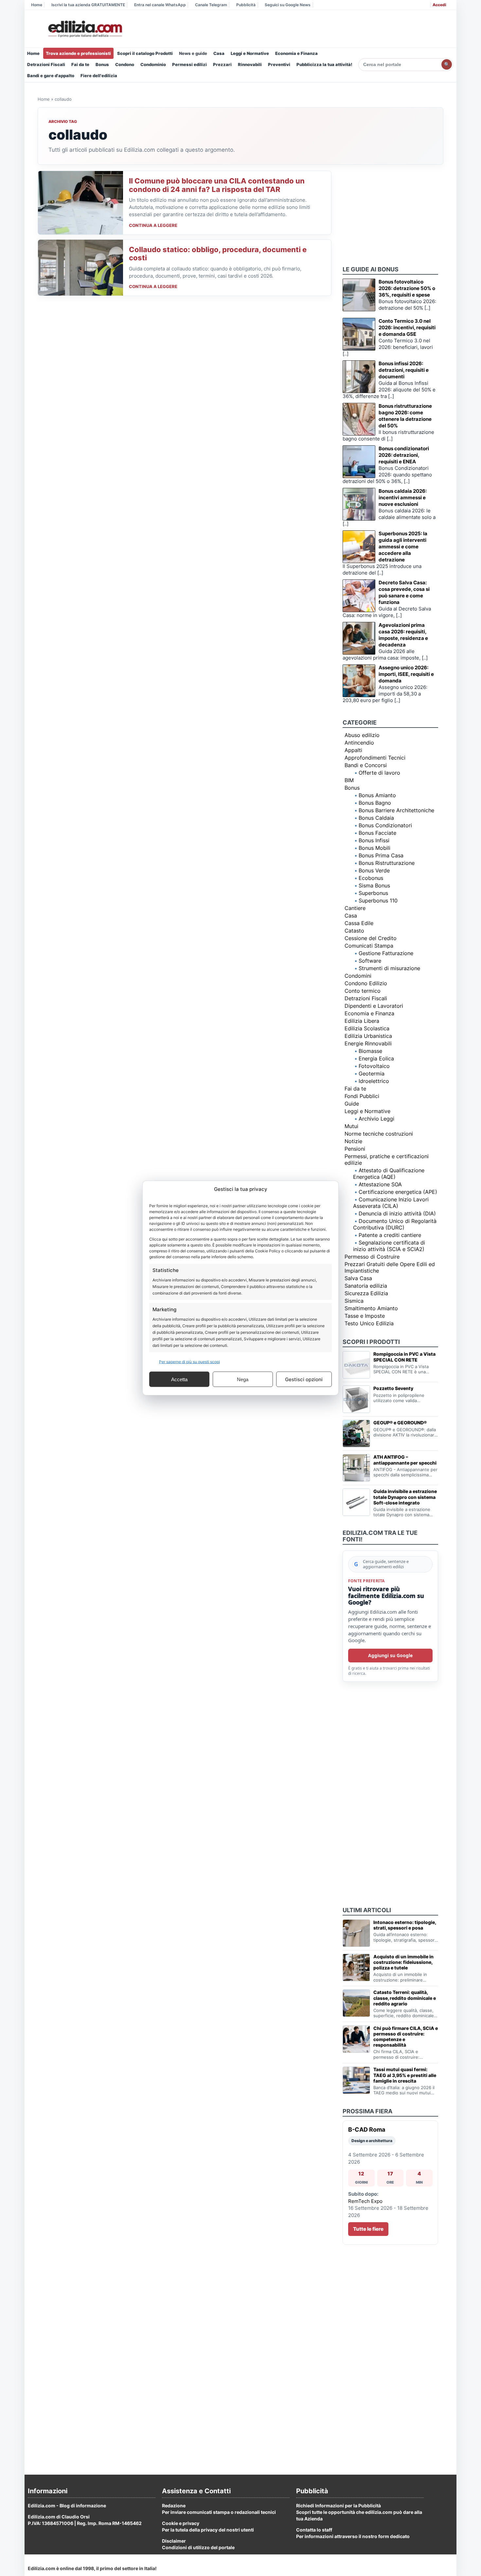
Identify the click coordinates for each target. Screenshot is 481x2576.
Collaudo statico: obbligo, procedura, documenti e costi (218, 254)
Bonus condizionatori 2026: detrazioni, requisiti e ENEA (404, 455)
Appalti (353, 750)
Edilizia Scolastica (367, 1028)
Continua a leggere (153, 225)
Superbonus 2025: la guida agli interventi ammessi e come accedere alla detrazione (403, 547)
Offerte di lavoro (379, 773)
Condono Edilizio (366, 983)
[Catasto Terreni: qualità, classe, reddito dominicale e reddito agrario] (356, 2003)
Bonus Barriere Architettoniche (396, 810)
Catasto (354, 931)
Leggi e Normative (250, 53)
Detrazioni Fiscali (46, 64)
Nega (243, 1379)
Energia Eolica (376, 1058)
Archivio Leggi (376, 1119)
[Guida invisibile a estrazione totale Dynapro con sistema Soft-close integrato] (356, 1502)
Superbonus (373, 893)
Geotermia (372, 1073)
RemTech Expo (365, 2201)
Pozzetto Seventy (393, 1388)
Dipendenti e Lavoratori (374, 1006)
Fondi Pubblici (362, 1096)
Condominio (153, 64)
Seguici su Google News (288, 5)
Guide (352, 1104)
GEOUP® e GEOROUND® (400, 1423)
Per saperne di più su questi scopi (189, 1362)
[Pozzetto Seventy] (356, 1399)
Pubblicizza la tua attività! (324, 64)
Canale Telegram (211, 5)
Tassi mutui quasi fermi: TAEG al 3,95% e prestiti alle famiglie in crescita (405, 2075)
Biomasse (370, 1051)
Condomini (358, 976)
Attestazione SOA (380, 1184)
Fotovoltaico (374, 1066)
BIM (349, 780)
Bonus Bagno (375, 803)
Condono (125, 64)
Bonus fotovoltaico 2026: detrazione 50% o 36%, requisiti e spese (407, 288)
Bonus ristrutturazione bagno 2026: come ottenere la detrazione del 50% (405, 416)
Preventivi (279, 64)
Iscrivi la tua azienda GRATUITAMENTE (88, 5)
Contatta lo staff (314, 2530)
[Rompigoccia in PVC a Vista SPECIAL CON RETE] (356, 1365)
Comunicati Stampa (369, 946)
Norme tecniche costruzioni (379, 1134)
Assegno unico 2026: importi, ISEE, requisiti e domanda (406, 674)
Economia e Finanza (296, 53)
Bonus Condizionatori (385, 825)
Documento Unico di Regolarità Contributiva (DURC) (395, 1224)
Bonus (102, 64)
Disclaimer (174, 2541)
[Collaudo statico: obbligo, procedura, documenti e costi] (80, 268)
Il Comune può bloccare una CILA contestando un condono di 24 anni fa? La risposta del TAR (217, 185)
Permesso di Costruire (372, 1257)
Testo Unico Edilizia (369, 1323)
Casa (219, 53)
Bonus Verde (374, 870)
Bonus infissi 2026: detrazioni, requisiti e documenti (404, 370)
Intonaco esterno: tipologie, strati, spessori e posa (405, 1925)
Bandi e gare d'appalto (51, 76)
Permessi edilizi (189, 64)
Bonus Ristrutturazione (387, 863)
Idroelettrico (374, 1081)
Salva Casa (358, 1278)
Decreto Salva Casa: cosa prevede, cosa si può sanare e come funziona (404, 592)
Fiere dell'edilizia (99, 76)
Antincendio (359, 743)
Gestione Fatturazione (386, 953)
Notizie (353, 1141)
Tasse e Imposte (365, 1316)
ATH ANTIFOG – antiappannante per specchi (405, 1460)
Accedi (439, 5)
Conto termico (363, 991)
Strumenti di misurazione (389, 968)
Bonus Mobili (374, 848)
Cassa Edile (359, 923)
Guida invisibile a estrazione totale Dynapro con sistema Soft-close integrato (405, 1497)
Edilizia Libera (362, 1021)
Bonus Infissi (374, 840)
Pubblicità (246, 5)
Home (37, 5)
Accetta (179, 1379)
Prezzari (222, 64)
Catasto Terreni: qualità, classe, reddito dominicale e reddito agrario (405, 1998)
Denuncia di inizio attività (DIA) (397, 1213)
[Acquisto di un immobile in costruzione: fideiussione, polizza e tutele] (356, 1967)
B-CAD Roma (367, 2129)
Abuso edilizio (362, 735)
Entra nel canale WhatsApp (160, 5)
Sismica (354, 1301)
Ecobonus (371, 878)
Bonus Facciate (377, 833)
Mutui (351, 1126)
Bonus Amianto (377, 795)
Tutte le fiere (368, 2229)
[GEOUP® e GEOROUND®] (356, 1434)
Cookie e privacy (181, 2523)
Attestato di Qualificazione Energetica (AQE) (389, 1174)
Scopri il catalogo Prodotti (145, 53)
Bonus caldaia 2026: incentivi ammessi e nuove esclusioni (403, 498)
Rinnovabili (250, 64)
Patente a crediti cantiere (390, 1235)
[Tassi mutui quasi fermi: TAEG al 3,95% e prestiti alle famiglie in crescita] (356, 2080)
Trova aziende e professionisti (78, 53)
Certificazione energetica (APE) (398, 1192)
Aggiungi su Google (390, 1655)
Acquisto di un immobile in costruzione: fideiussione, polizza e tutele (403, 1962)
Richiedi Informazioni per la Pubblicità (338, 2506)
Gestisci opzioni (304, 1379)
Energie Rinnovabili (368, 1043)
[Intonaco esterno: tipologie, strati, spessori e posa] (356, 1933)
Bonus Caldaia (376, 818)
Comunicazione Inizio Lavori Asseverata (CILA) (391, 1203)
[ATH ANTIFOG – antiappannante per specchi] (356, 1468)
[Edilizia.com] (84, 29)
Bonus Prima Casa (381, 855)
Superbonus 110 (378, 901)
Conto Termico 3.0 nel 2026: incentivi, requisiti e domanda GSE (407, 327)
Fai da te (80, 64)
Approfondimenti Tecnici (375, 758)
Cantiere (355, 908)
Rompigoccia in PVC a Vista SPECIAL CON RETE (404, 1357)
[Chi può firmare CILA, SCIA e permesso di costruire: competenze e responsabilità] (356, 2039)
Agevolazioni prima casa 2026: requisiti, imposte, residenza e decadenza (403, 635)
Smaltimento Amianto (371, 1308)
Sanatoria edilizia (366, 1286)
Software (370, 961)
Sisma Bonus (374, 885)
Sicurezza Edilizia (366, 1293)
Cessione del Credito (371, 938)
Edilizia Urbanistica (368, 1036)
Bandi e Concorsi (366, 765)
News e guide (193, 53)
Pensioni (355, 1149)
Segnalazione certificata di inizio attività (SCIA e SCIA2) (389, 1246)
